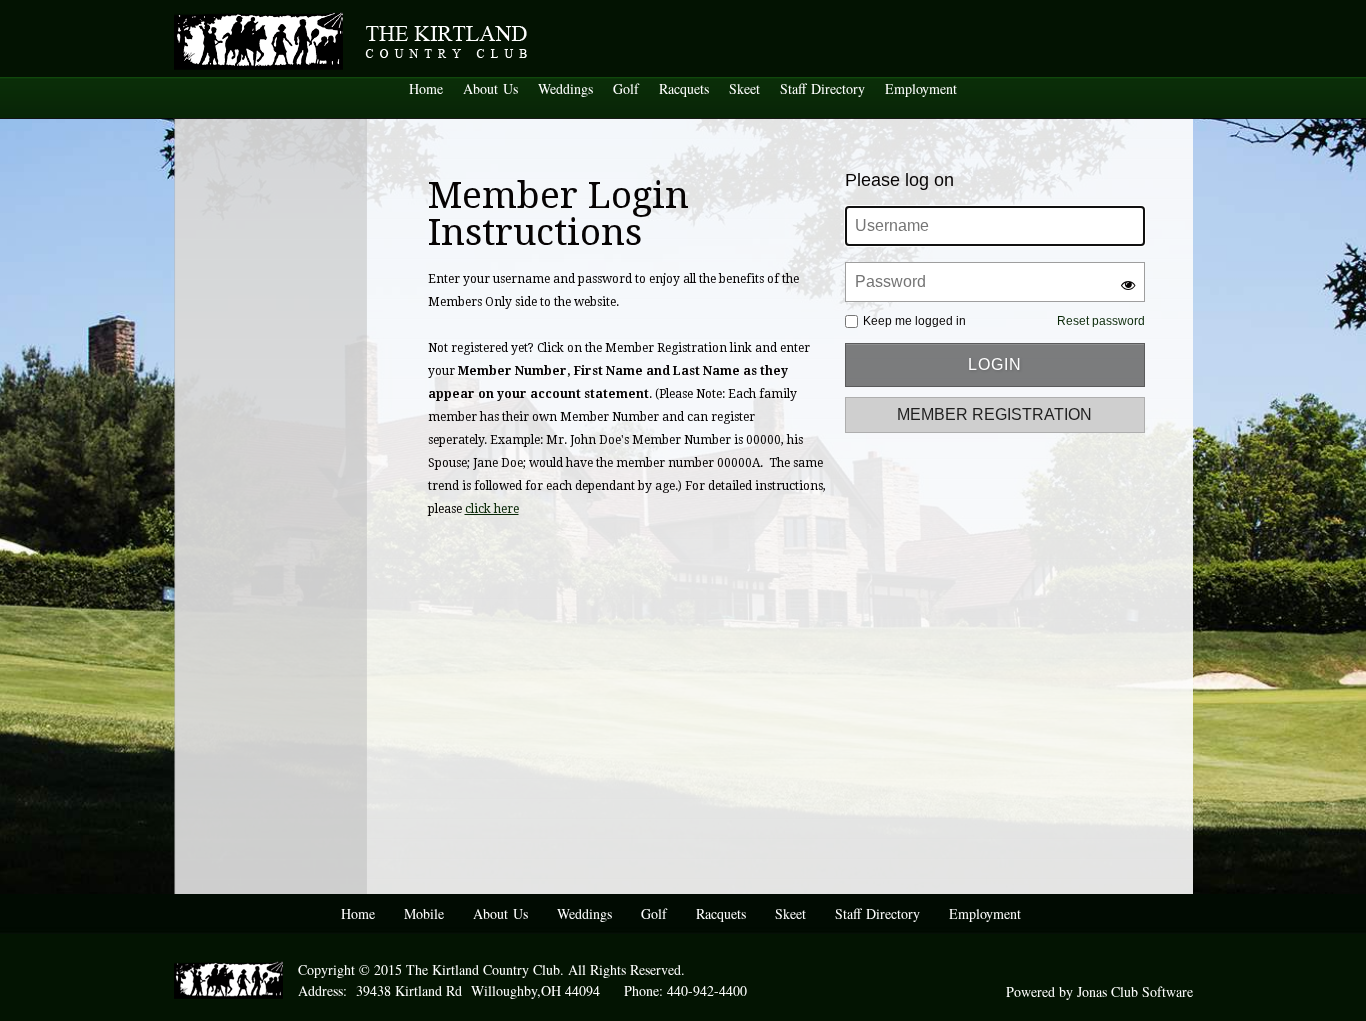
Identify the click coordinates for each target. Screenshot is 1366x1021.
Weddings (565, 88)
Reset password (1101, 321)
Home (426, 88)
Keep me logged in (914, 321)
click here (492, 509)
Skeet (744, 88)
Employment (921, 88)
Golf (626, 88)
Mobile (424, 913)
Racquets (684, 88)
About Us (490, 88)
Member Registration (994, 414)
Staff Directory (822, 88)
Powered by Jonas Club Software (1099, 991)
